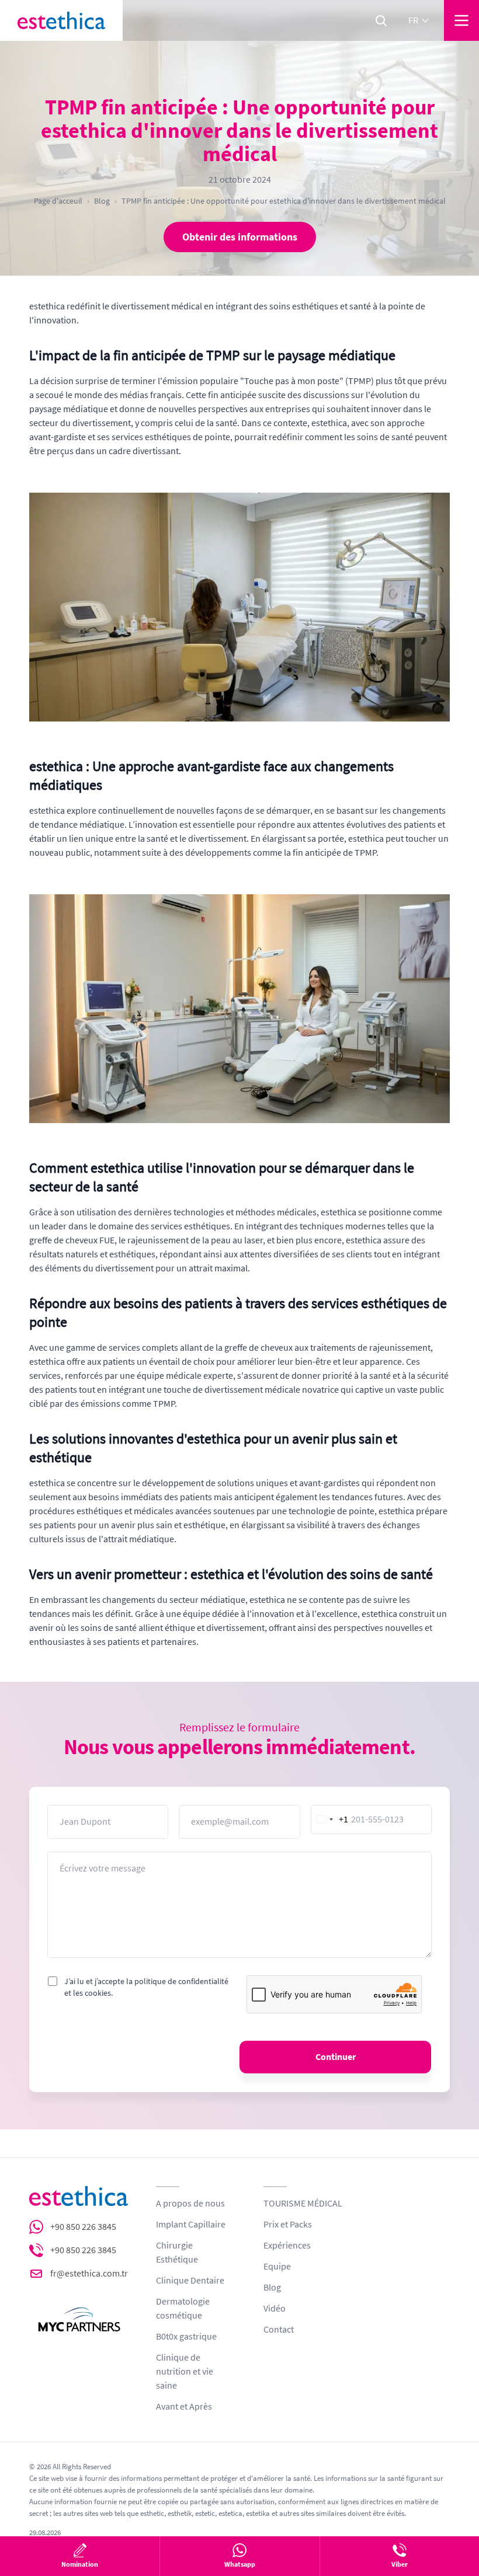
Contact (279, 2330)
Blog (102, 201)
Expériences (287, 2246)
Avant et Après (184, 2407)
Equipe (277, 2267)
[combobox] (330, 1819)
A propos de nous (190, 2204)
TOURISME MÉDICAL (303, 2204)
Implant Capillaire (191, 2225)
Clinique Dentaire (190, 2281)
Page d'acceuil (58, 201)
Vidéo (275, 2309)
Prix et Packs (288, 2225)
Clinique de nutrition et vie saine (185, 2372)
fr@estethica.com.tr (89, 2274)
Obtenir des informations (240, 237)
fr (413, 20)
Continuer (336, 2057)
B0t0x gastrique (186, 2337)
